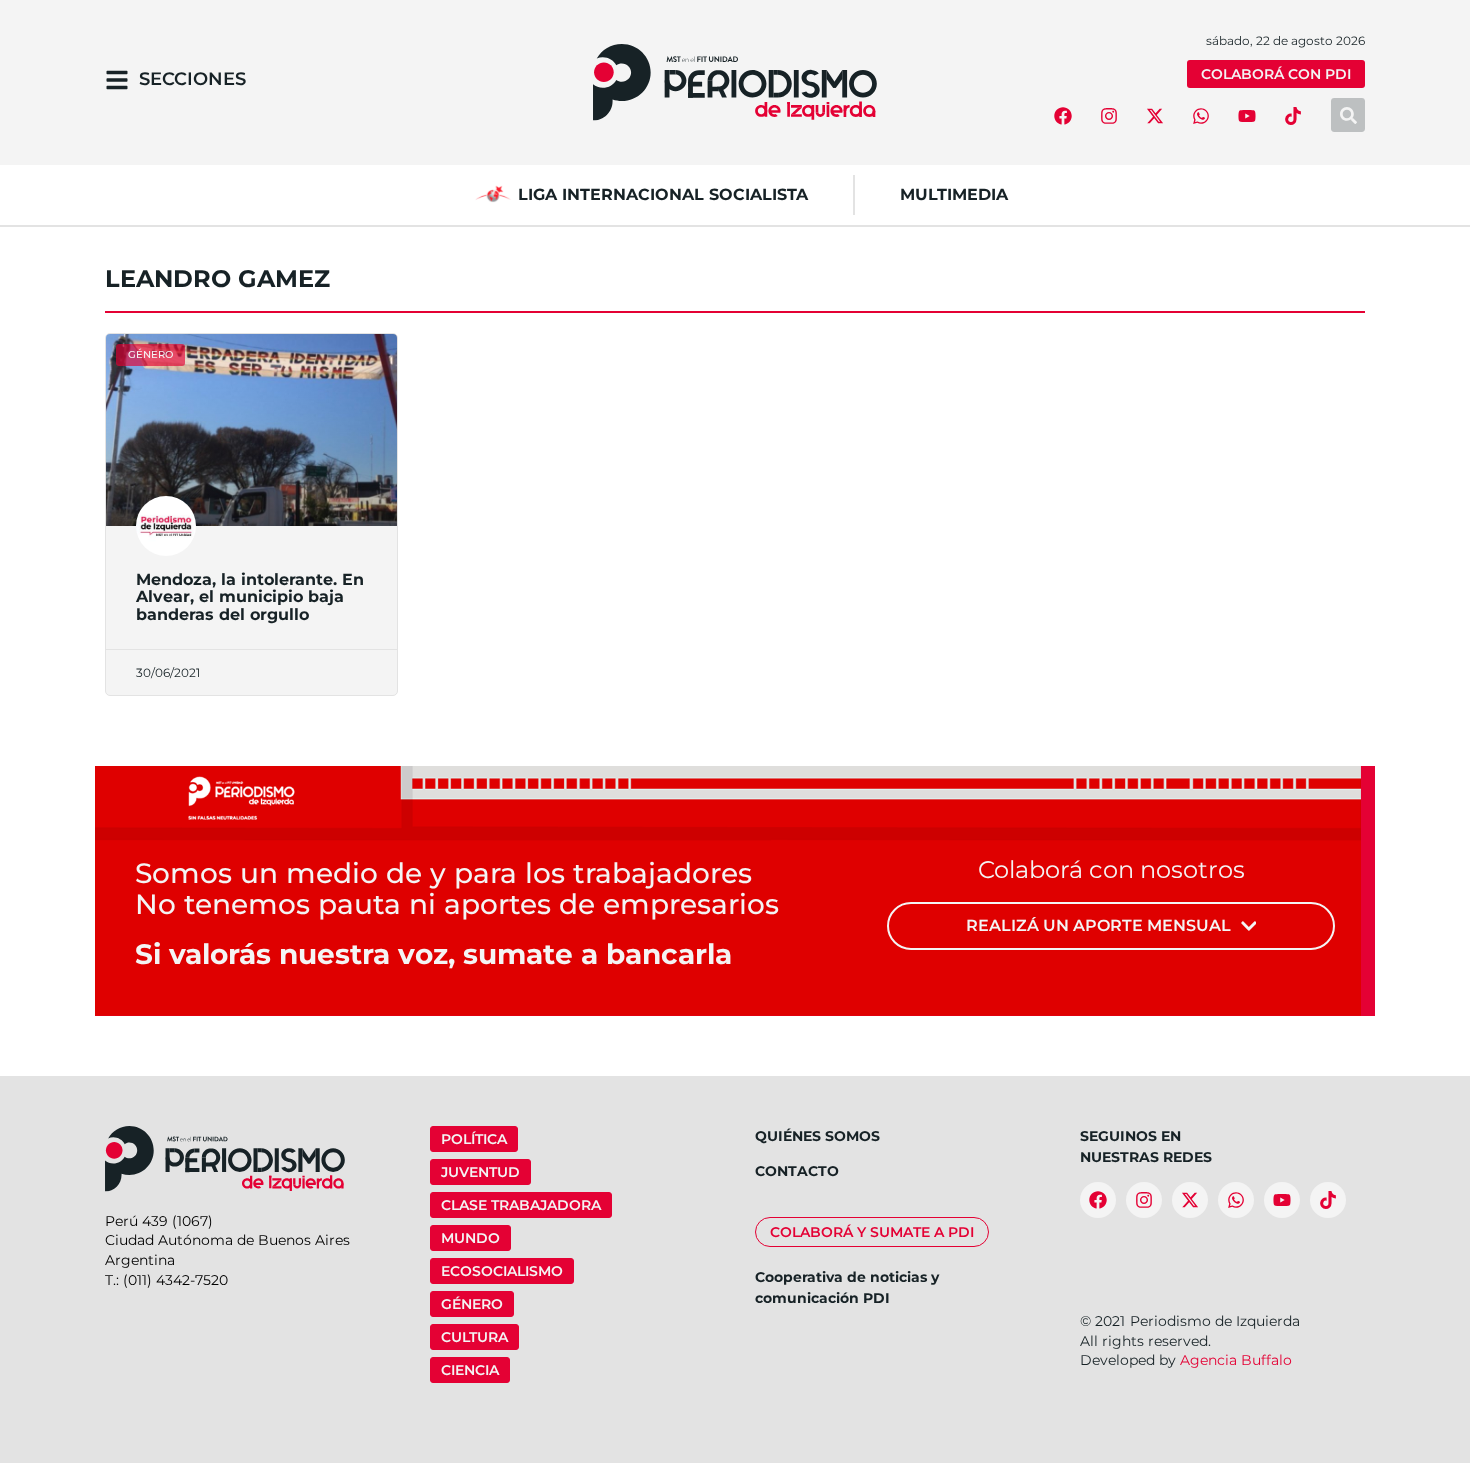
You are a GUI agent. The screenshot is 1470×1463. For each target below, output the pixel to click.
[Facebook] (1063, 116)
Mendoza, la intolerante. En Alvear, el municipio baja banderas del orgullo (250, 597)
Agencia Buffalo (1236, 1360)
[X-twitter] (1155, 116)
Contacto (797, 1171)
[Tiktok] (1293, 116)
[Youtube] (1247, 116)
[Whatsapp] (1201, 116)
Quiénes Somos (817, 1136)
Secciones (192, 79)
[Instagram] (1109, 116)
